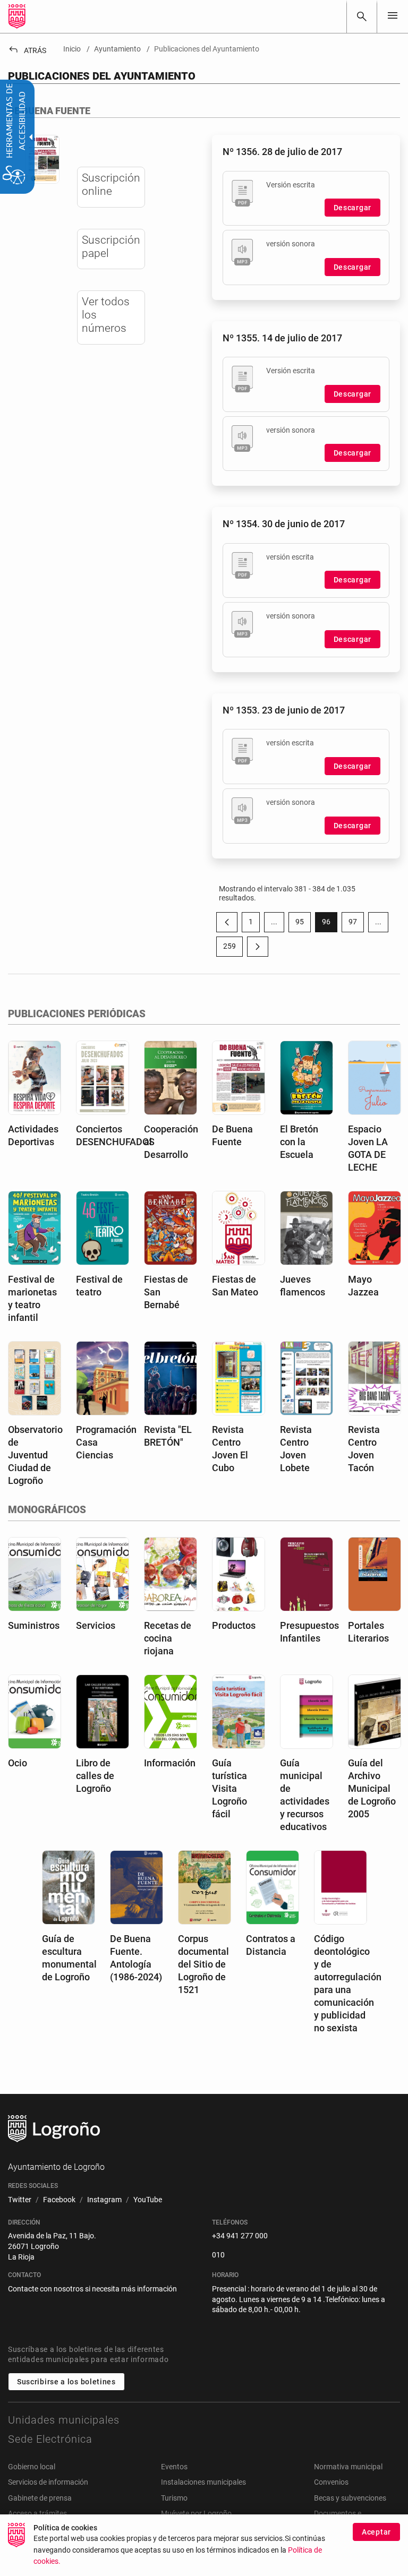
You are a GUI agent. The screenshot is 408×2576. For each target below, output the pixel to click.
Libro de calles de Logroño (95, 1776)
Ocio (18, 1763)
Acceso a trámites (37, 2513)
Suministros (34, 1625)
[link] (362, 16)
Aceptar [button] (376, 2532)
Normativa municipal (348, 2467)
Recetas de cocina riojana (168, 1638)
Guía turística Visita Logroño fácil (229, 1788)
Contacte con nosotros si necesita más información (92, 2289)
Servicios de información (48, 2482)
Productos (234, 1625)
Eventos (174, 2467)
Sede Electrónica (50, 2439)
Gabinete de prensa (40, 2498)
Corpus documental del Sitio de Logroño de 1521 (203, 1964)
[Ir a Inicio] (17, 16)
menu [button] (393, 15)
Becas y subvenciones (350, 2498)
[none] (393, 16)
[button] (274, 922)
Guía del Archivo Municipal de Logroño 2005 (372, 1788)
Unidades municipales (64, 2420)
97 (356, 924)
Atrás (27, 50)
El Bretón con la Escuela (299, 1142)
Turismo (174, 2498)
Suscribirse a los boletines (66, 2382)
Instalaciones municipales (203, 2482)
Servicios (96, 1625)
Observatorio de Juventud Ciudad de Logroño (35, 1455)
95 (303, 924)
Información (170, 1763)
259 (233, 948)
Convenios (331, 2482)
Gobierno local (32, 2467)
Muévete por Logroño (196, 2513)
